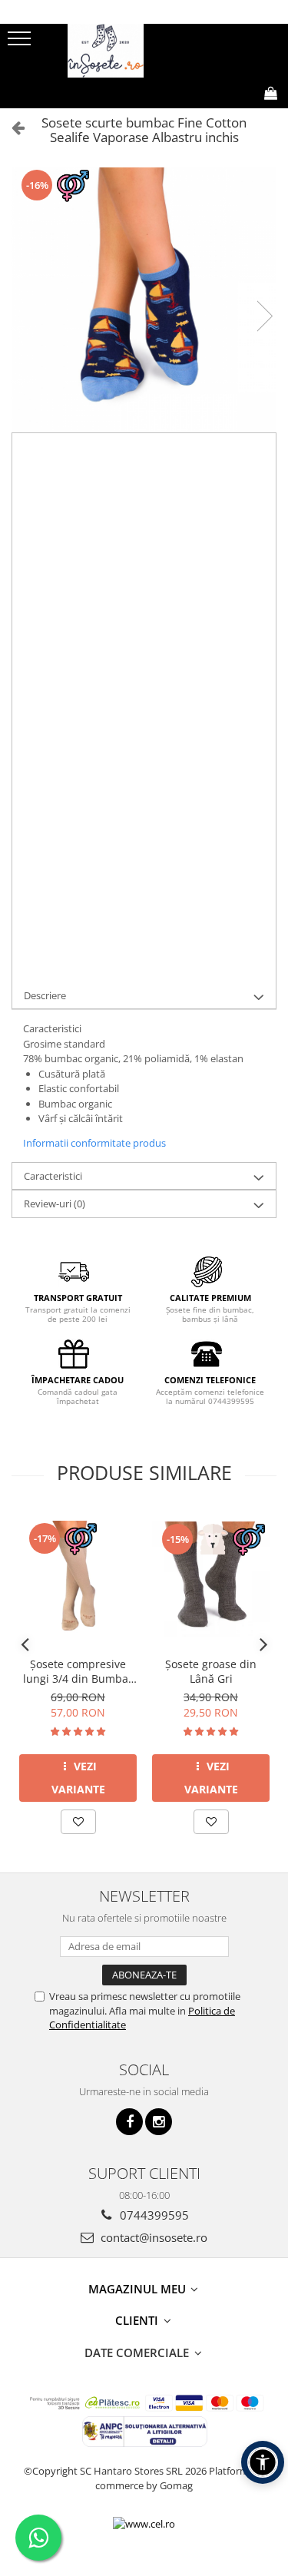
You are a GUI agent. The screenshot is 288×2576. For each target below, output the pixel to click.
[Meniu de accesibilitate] (263, 2462)
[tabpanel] (144, 300)
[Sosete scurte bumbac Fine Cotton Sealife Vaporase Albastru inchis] (144, 300)
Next (264, 316)
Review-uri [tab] (55, 1204)
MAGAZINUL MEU (139, 2289)
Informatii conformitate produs (94, 1143)
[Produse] (21, 43)
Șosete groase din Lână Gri (211, 1671)
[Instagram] (159, 2122)
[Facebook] (129, 2122)
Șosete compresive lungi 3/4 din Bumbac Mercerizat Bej (78, 1671)
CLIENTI (138, 2320)
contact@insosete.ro (152, 2237)
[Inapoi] (12, 127)
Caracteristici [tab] (53, 1176)
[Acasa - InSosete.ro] (144, 51)
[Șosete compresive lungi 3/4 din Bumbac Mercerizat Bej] (78, 1579)
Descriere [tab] (45, 995)
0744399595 (153, 2215)
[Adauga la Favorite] (78, 1822)
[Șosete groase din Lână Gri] (211, 1579)
